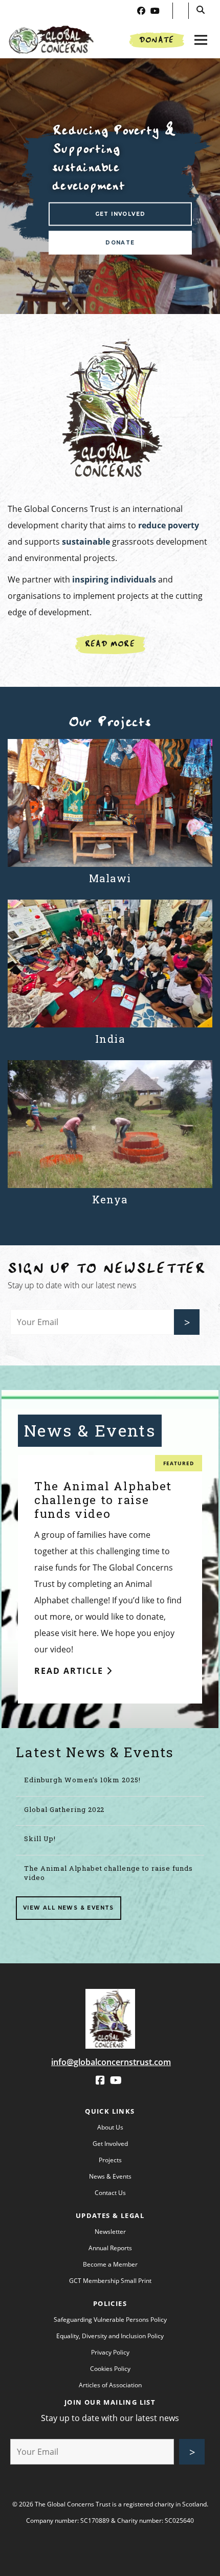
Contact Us (110, 2193)
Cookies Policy (110, 2369)
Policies (110, 2303)
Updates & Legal (110, 2215)
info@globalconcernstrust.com (111, 2062)
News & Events (110, 2176)
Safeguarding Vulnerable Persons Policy (110, 2320)
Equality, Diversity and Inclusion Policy (110, 2336)
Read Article (70, 1671)
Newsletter (110, 2232)
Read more (110, 644)
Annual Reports (110, 2248)
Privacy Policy (110, 2352)
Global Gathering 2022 (64, 1809)
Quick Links (110, 2111)
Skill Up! (40, 1839)
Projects (110, 2160)
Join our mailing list (110, 2402)
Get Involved (120, 214)
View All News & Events (69, 1908)
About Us (110, 2127)
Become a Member (110, 2264)
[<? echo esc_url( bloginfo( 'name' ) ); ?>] (110, 1997)
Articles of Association (110, 2385)
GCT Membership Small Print (110, 2281)
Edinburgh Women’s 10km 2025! (82, 1780)
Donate (157, 40)
